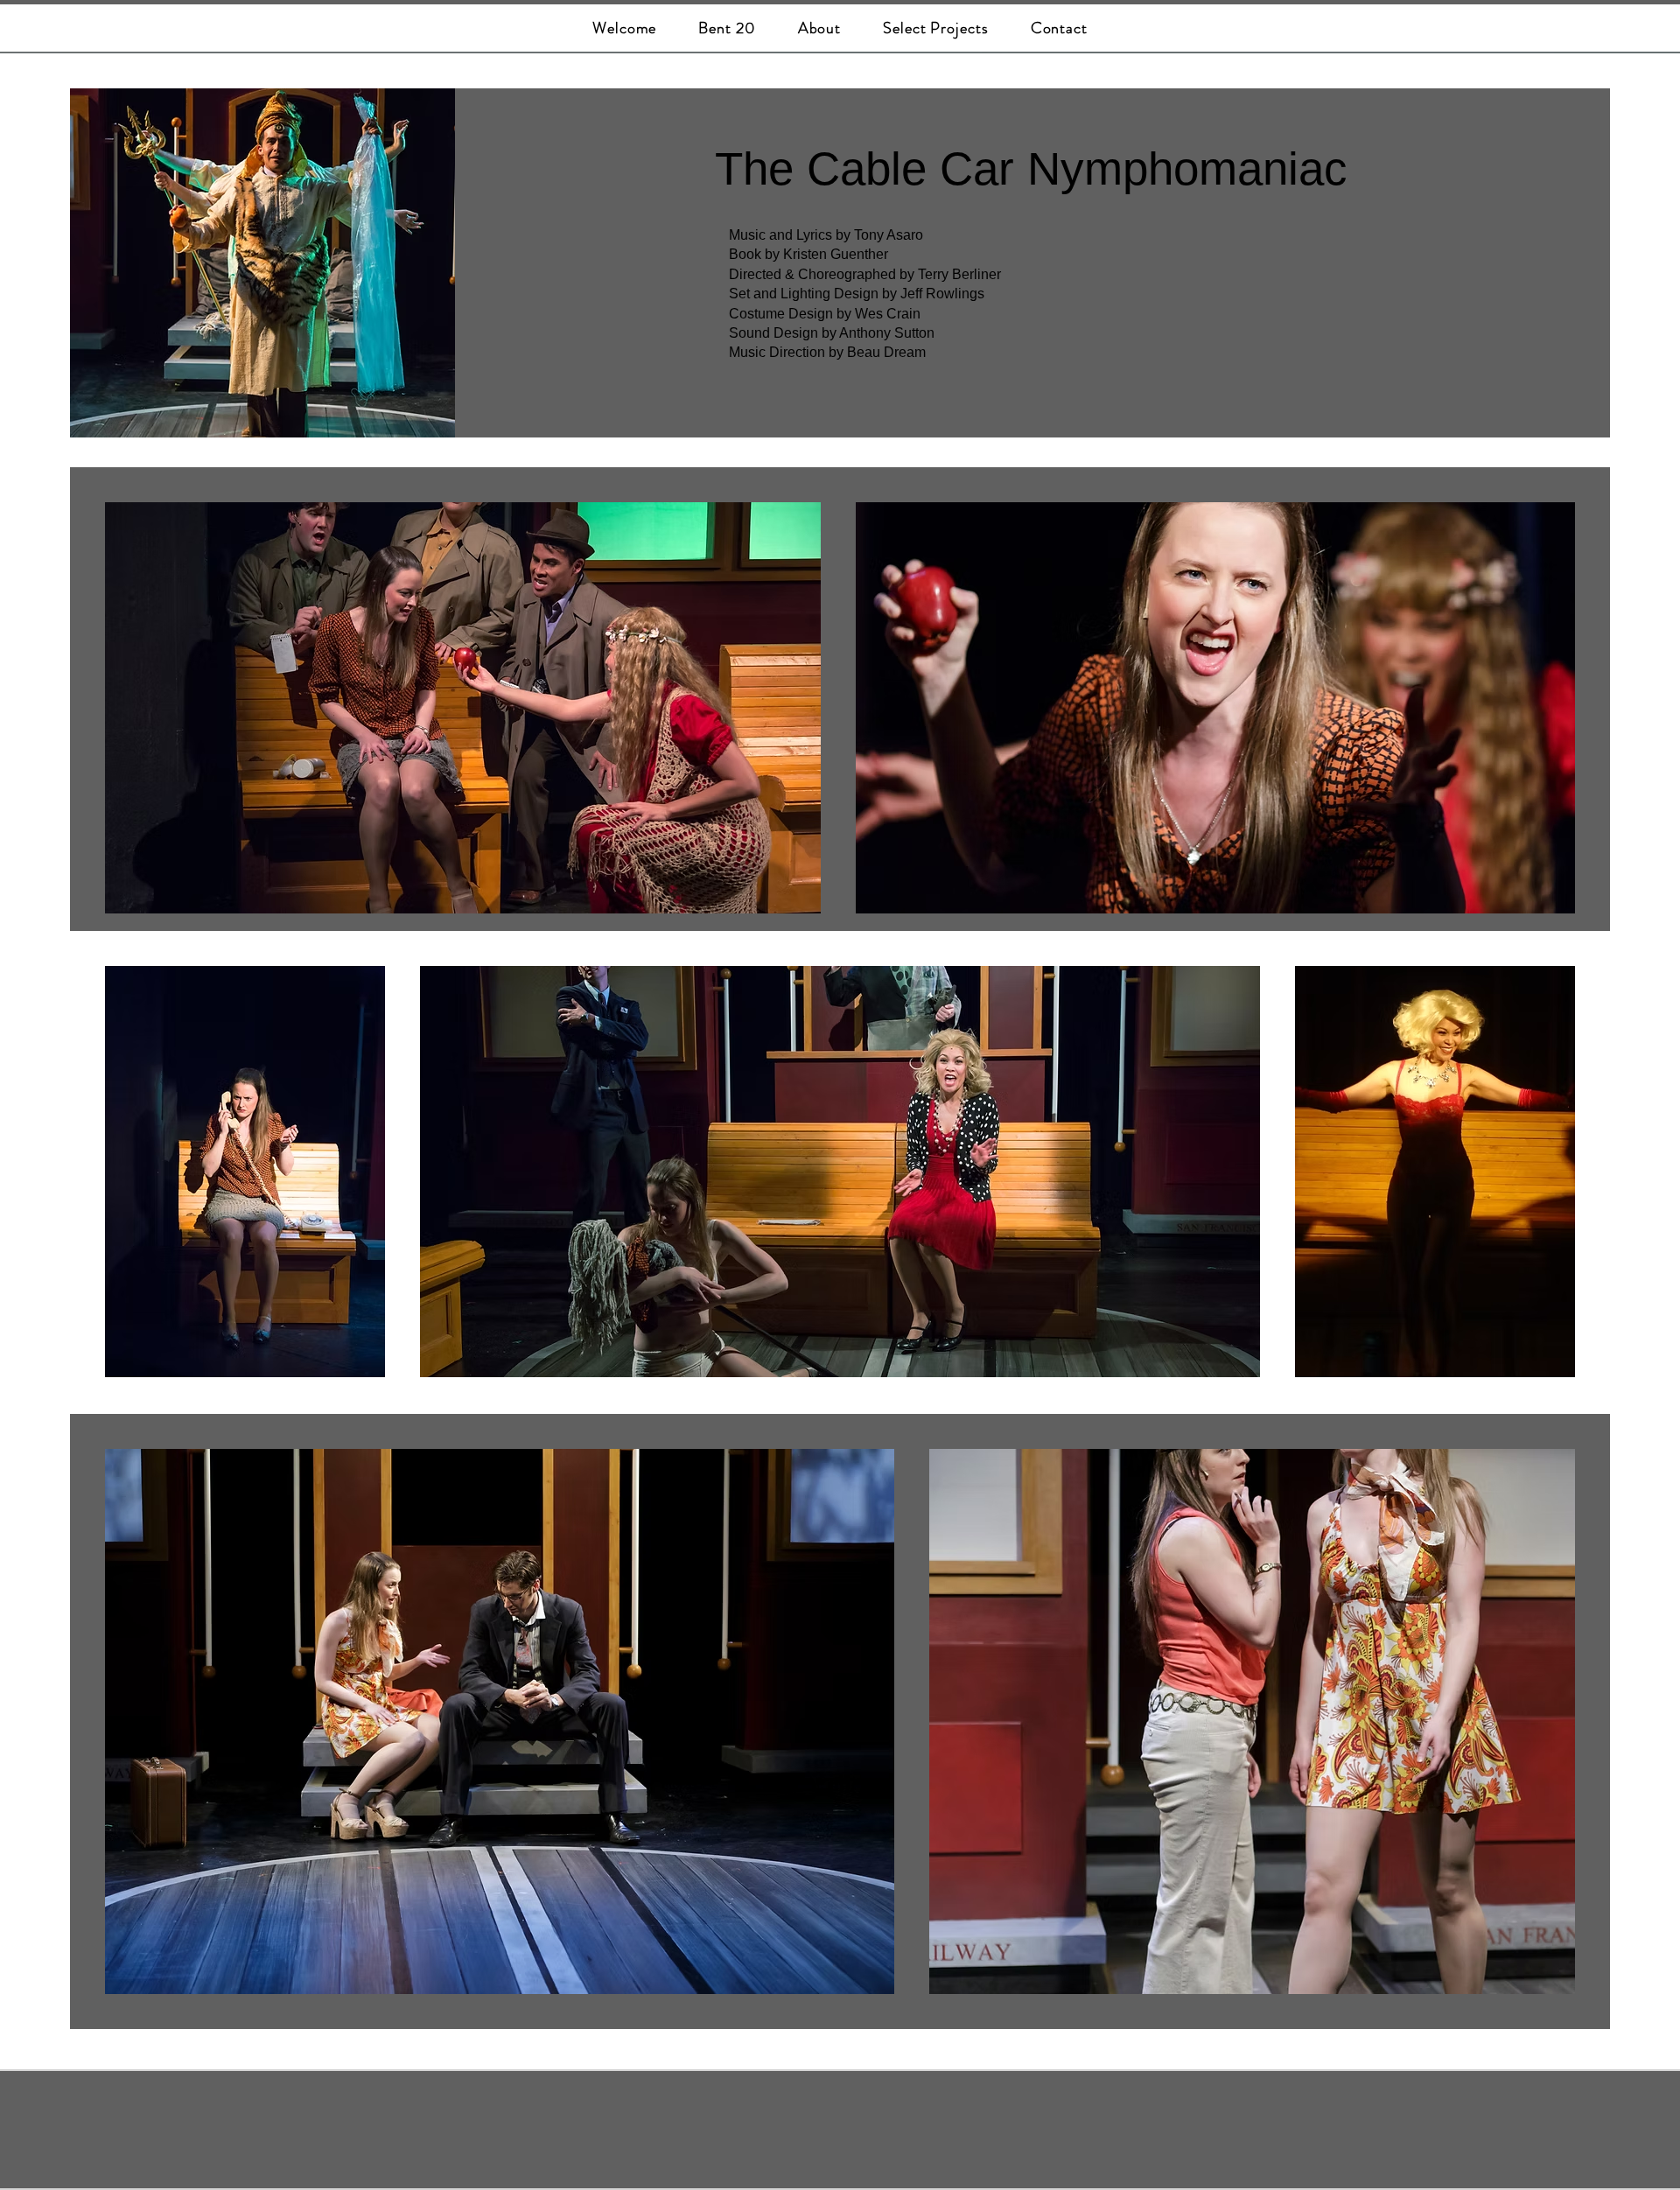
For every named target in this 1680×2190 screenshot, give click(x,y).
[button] (936, 28)
